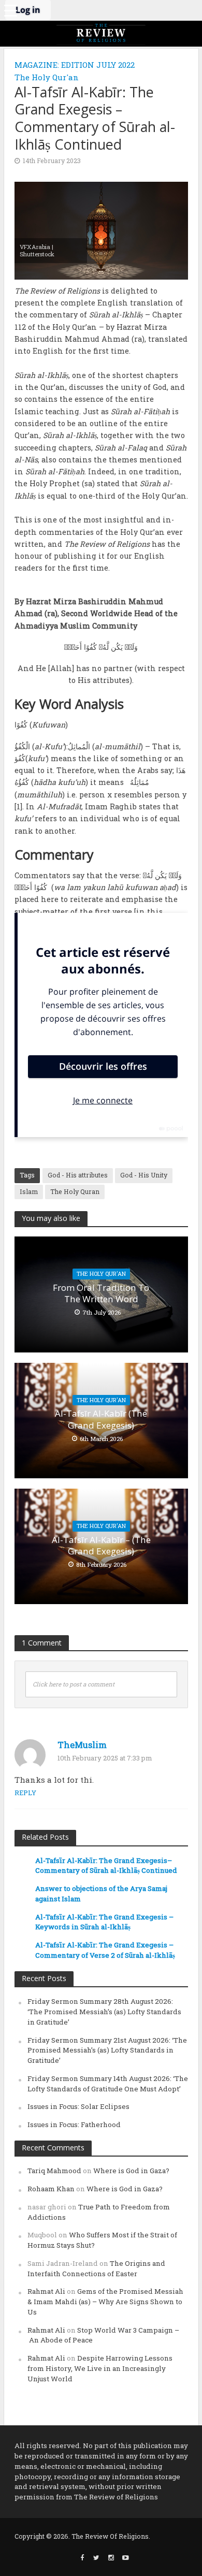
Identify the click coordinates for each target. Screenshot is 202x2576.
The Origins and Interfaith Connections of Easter (96, 2268)
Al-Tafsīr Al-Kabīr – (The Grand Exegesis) (101, 1546)
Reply (25, 1793)
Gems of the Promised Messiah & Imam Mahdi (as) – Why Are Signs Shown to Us (105, 2302)
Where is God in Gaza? (131, 2171)
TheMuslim (82, 1745)
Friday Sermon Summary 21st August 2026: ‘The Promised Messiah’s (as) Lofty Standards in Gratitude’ (107, 2050)
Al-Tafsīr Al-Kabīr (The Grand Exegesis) (101, 1419)
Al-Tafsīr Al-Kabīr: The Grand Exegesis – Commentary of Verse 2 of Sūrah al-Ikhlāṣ (105, 1950)
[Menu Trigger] (10, 10)
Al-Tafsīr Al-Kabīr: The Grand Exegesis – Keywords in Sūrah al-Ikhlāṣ (104, 1922)
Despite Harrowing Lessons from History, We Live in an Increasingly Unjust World (100, 2368)
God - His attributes (78, 1175)
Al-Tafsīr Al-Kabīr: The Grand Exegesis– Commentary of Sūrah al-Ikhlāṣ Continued (106, 1866)
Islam (29, 1191)
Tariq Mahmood (54, 2171)
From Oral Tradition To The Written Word (101, 1293)
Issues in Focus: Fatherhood (74, 2124)
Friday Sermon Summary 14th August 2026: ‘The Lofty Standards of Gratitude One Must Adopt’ (108, 2084)
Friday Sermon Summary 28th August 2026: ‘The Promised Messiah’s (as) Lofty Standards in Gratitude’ (104, 2012)
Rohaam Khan (51, 2189)
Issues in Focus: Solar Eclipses (78, 2106)
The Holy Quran (75, 1191)
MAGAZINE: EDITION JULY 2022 (75, 65)
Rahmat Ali (46, 2291)
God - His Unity (144, 1175)
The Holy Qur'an (47, 77)
